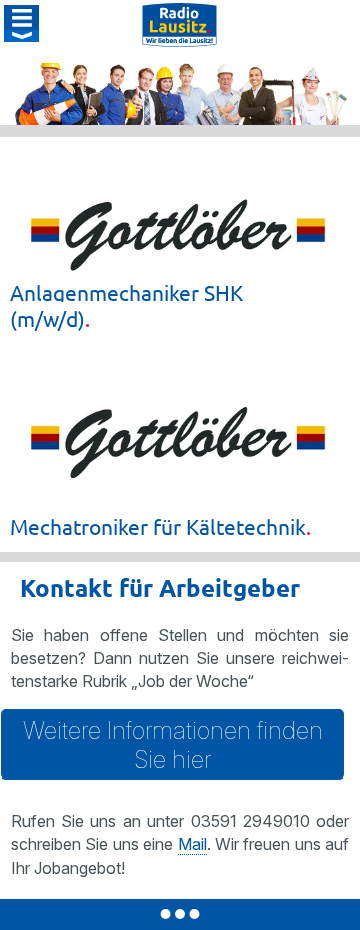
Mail (192, 844)
